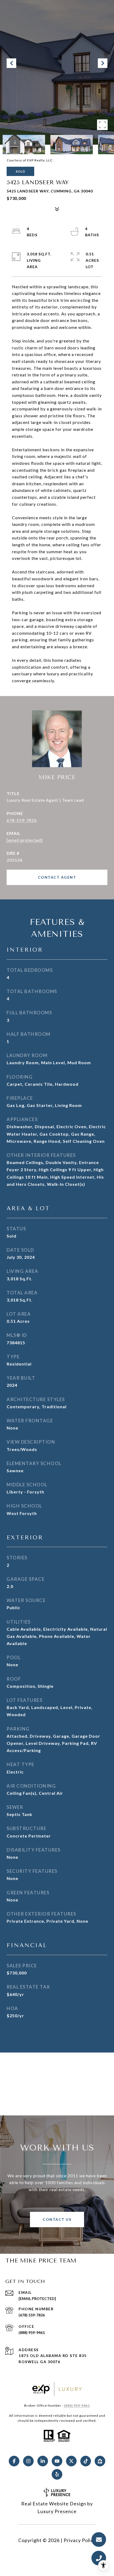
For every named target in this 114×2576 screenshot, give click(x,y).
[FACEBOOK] (14, 2461)
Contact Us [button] (57, 2219)
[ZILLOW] (100, 2461)
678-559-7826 (22, 820)
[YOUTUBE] (57, 2461)
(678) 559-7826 (32, 2315)
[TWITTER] (71, 2461)
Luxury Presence (57, 2511)
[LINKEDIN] (43, 2461)
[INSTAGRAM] (28, 2461)
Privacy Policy (80, 2540)
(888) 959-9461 (32, 2332)
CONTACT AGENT (57, 877)
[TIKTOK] (86, 2461)
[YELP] (57, 2474)
